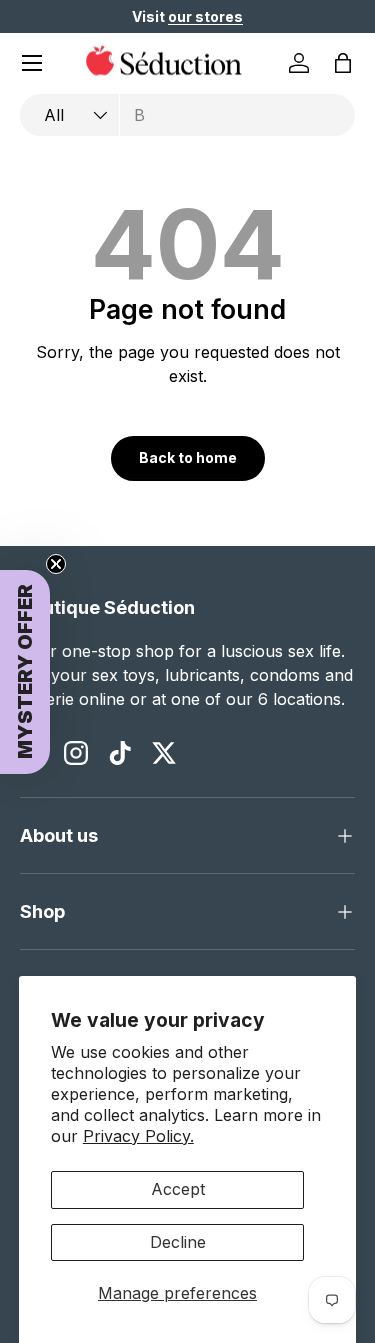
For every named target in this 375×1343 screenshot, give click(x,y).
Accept (178, 1189)
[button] (343, 63)
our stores (205, 16)
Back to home (188, 457)
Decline (178, 1242)
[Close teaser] (56, 564)
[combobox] (187, 115)
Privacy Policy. (138, 1136)
